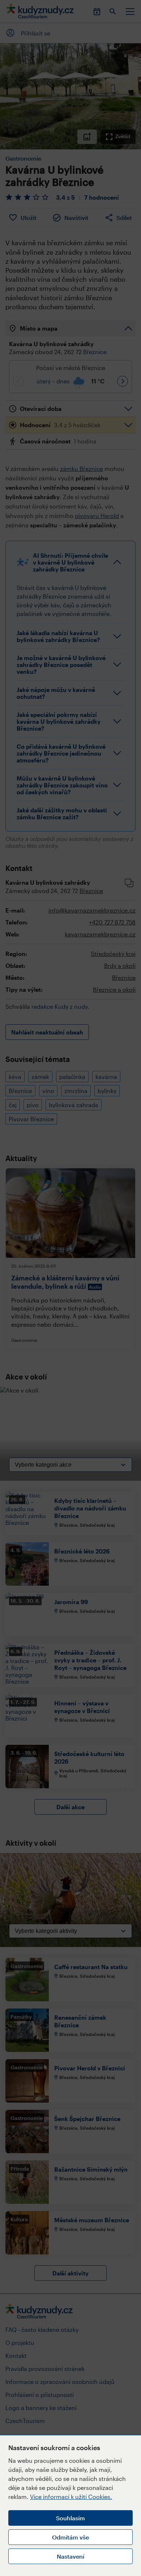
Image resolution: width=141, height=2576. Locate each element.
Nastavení (70, 2556)
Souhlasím (70, 2518)
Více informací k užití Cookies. (71, 2497)
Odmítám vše (70, 2537)
